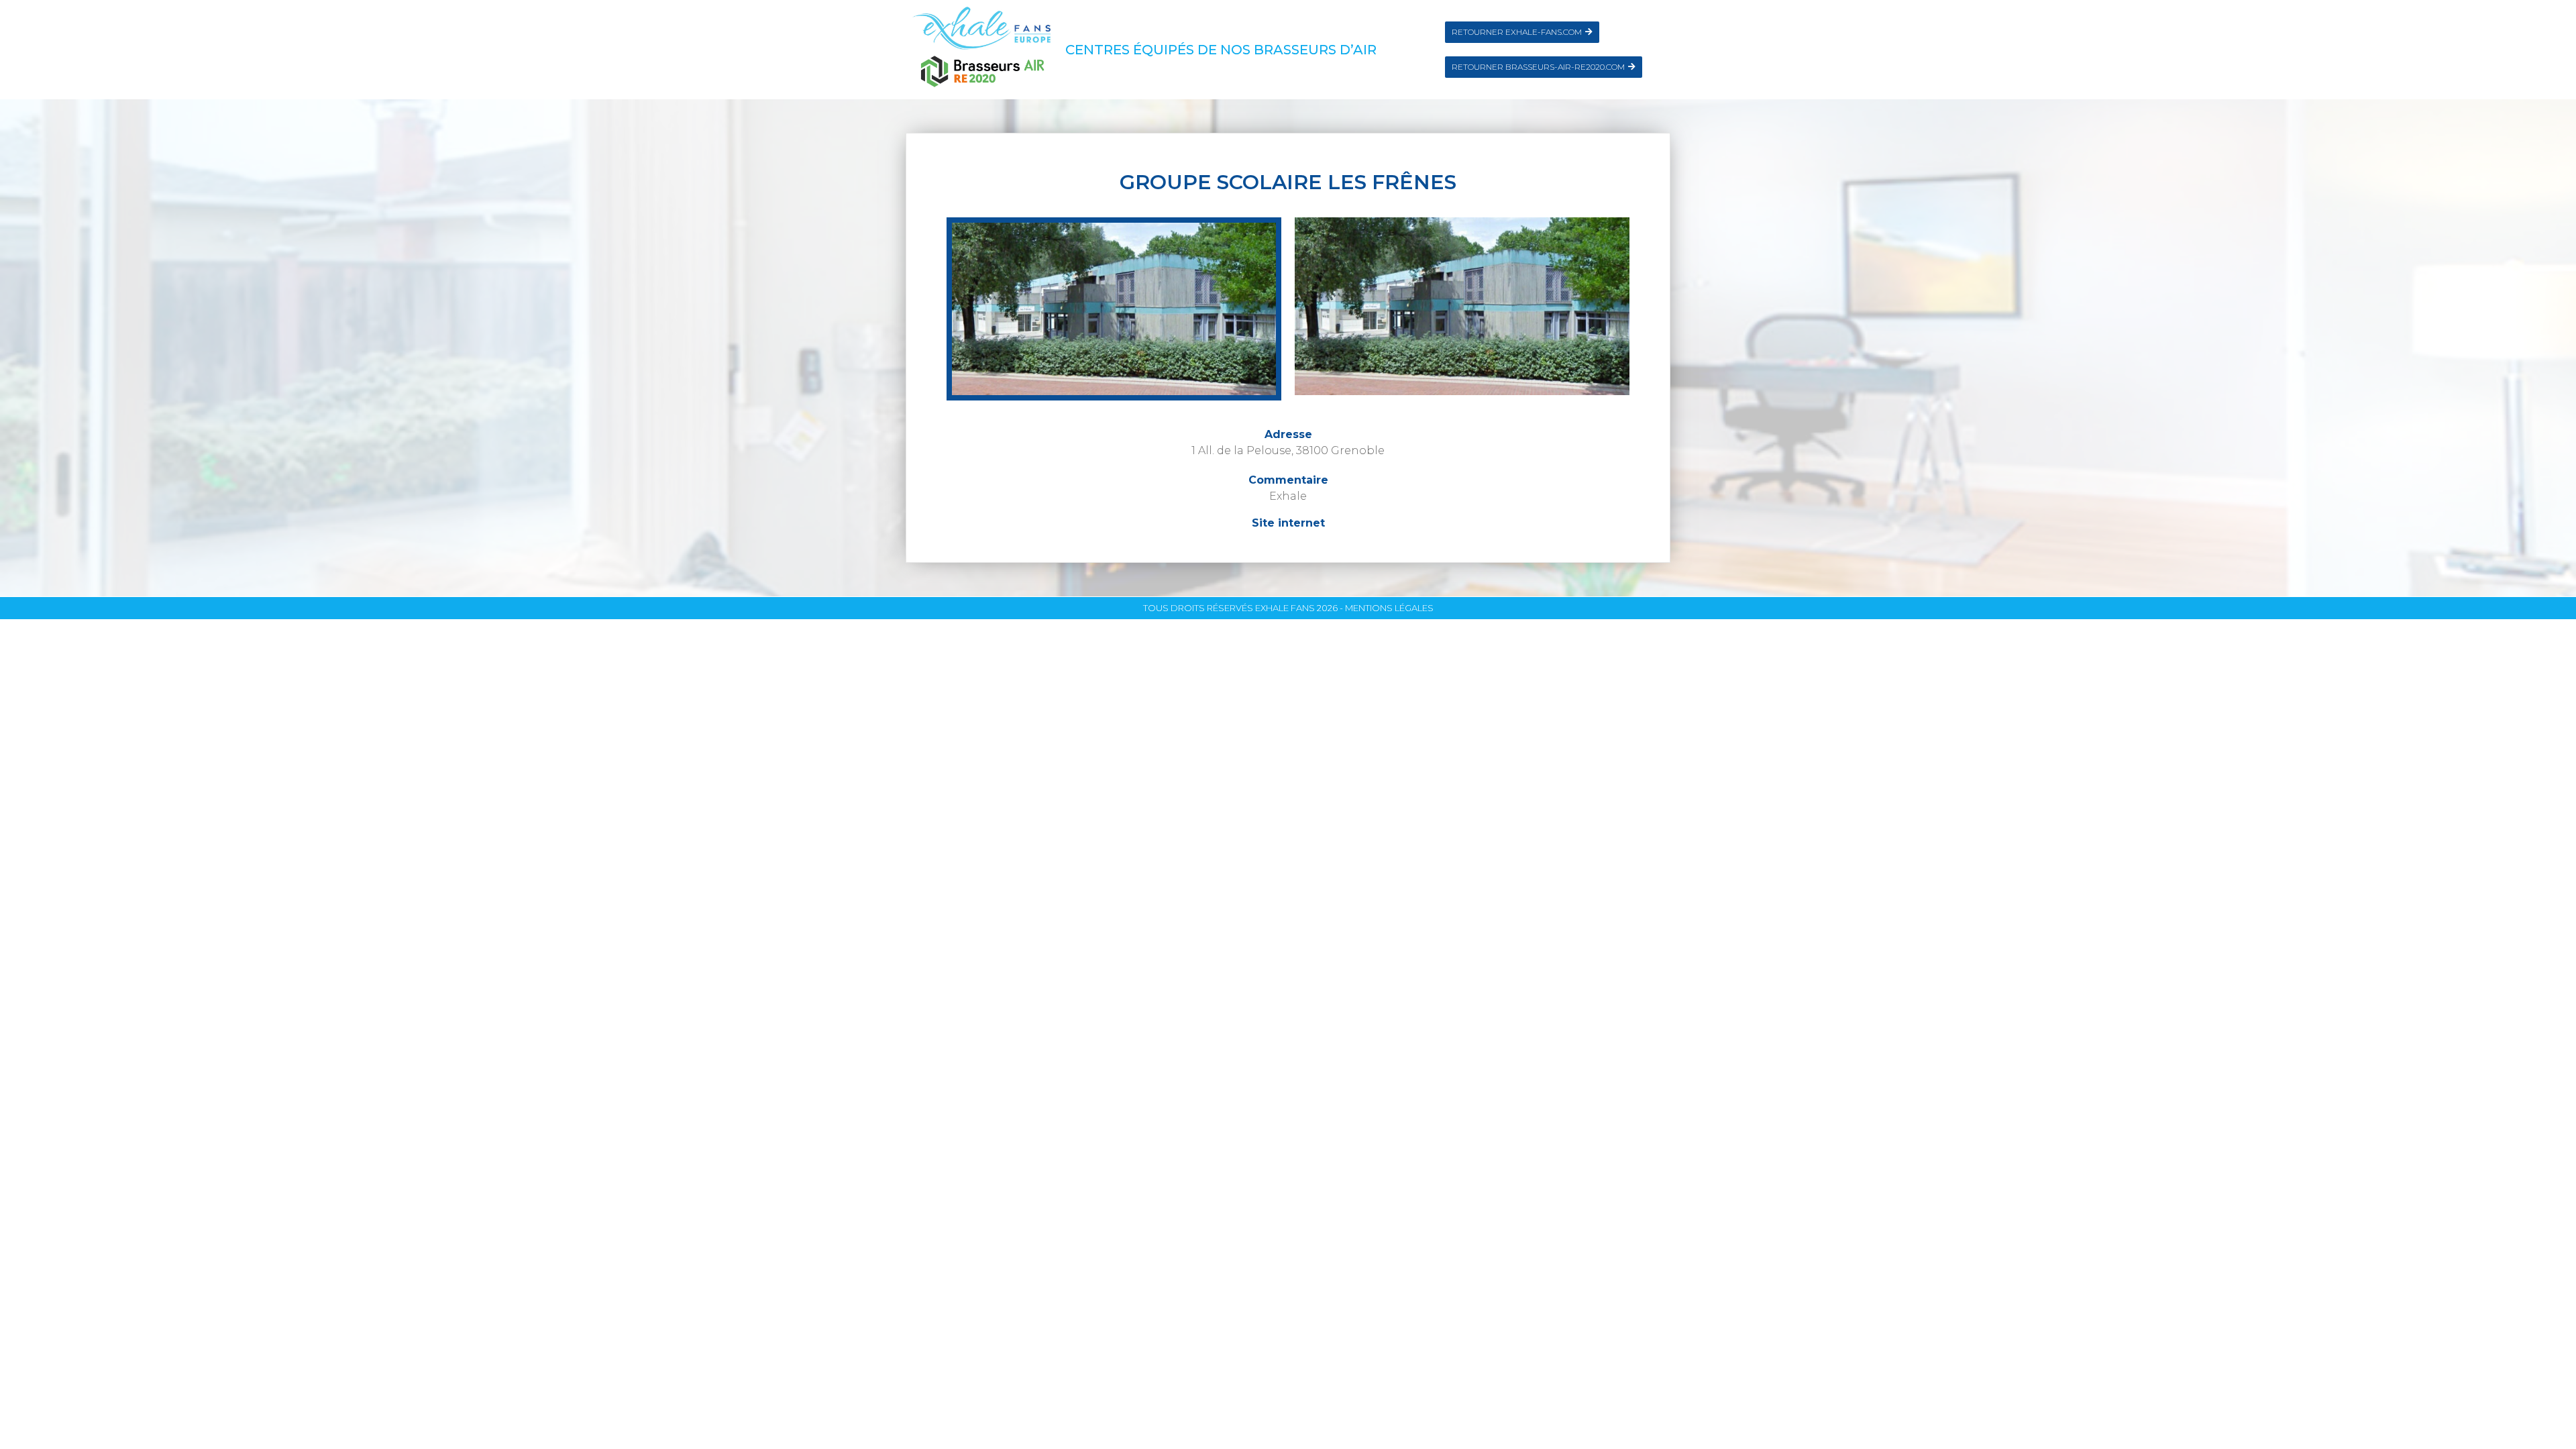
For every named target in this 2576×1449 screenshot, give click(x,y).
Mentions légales (1389, 608)
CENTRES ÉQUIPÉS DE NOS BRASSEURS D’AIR (1221, 50)
